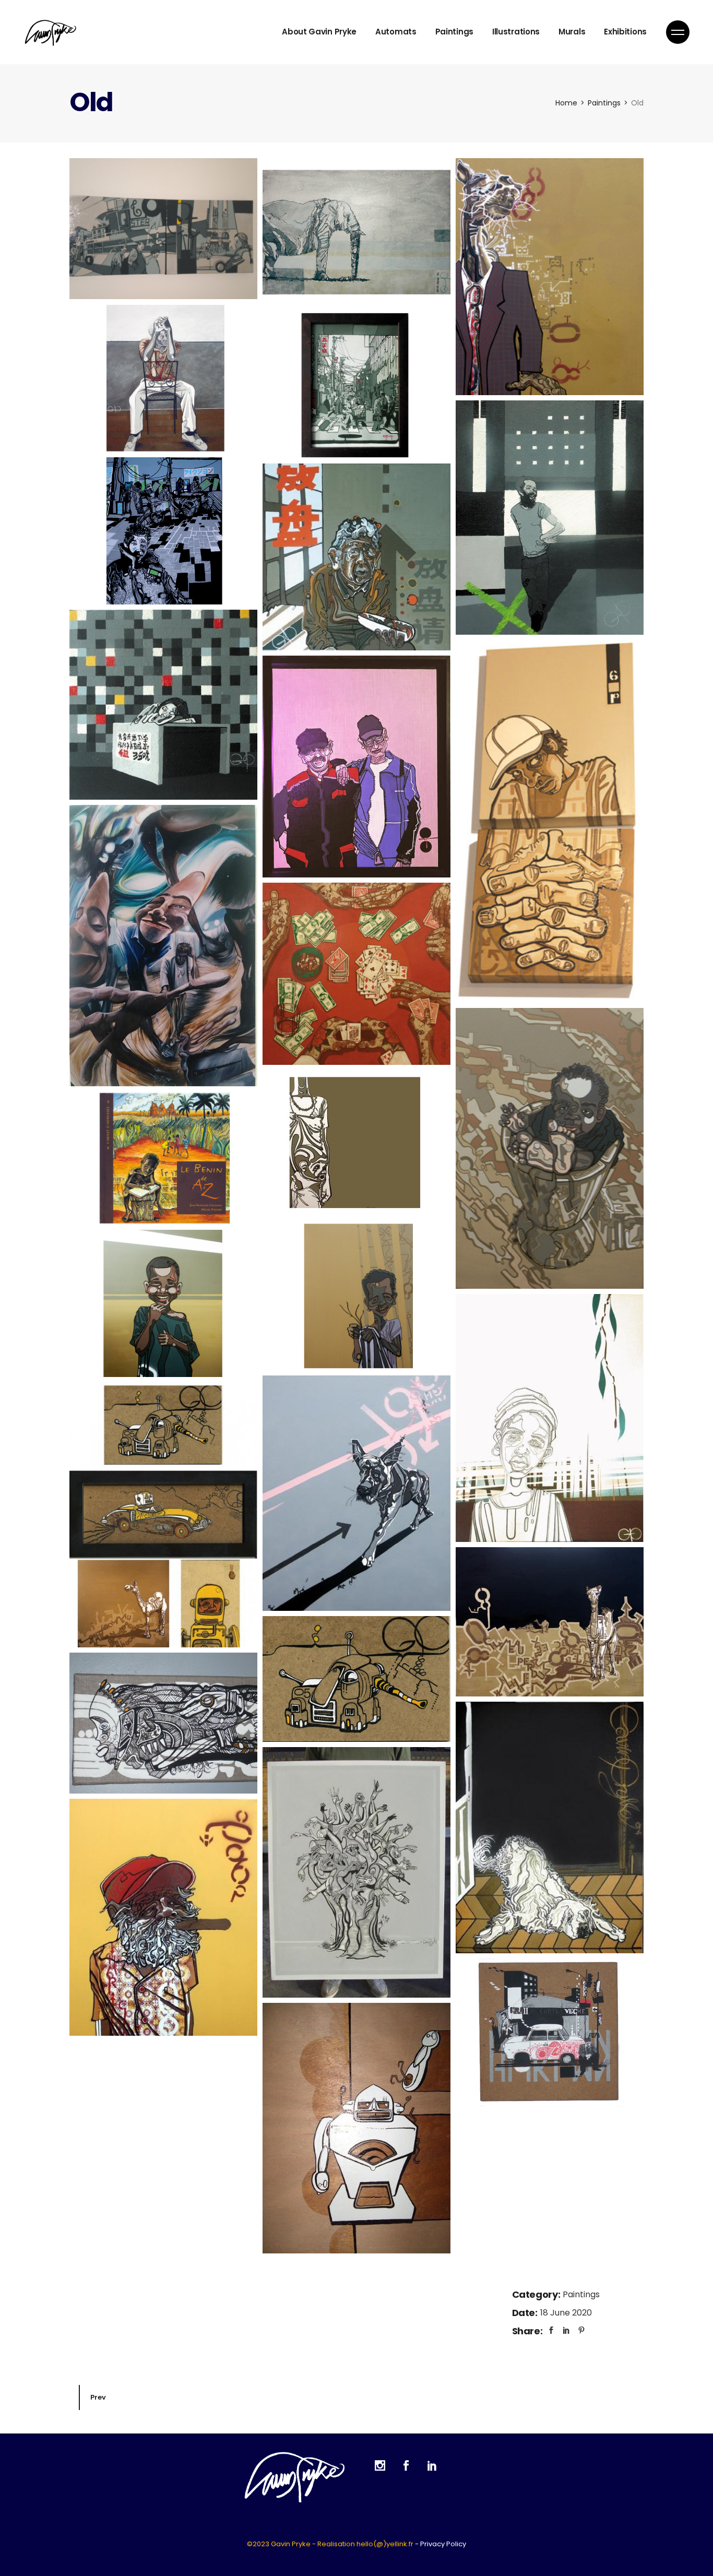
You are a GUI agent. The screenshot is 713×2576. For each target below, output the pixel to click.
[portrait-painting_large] (550, 821)
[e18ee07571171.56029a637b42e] (356, 1144)
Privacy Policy (443, 2544)
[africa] (356, 1297)
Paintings (581, 2294)
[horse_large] (550, 277)
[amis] (163, 1304)
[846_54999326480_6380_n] (163, 705)
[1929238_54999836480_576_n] (356, 1493)
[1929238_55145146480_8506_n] (163, 1515)
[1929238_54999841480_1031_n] (550, 1622)
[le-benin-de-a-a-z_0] (163, 1158)
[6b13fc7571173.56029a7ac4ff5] (550, 2032)
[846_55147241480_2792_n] (550, 1418)
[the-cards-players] (356, 974)
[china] (356, 385)
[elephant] (356, 232)
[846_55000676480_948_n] (550, 1828)
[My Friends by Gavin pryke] (163, 945)
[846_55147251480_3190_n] (356, 2128)
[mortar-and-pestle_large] (550, 1149)
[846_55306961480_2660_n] (356, 557)
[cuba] (163, 378)
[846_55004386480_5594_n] (163, 1917)
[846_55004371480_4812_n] (356, 1679)
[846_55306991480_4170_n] (163, 1723)
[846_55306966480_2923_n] (356, 1872)
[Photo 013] (163, 229)
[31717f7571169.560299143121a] (163, 531)
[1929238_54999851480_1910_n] (550, 518)
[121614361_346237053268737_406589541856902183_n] (356, 767)
